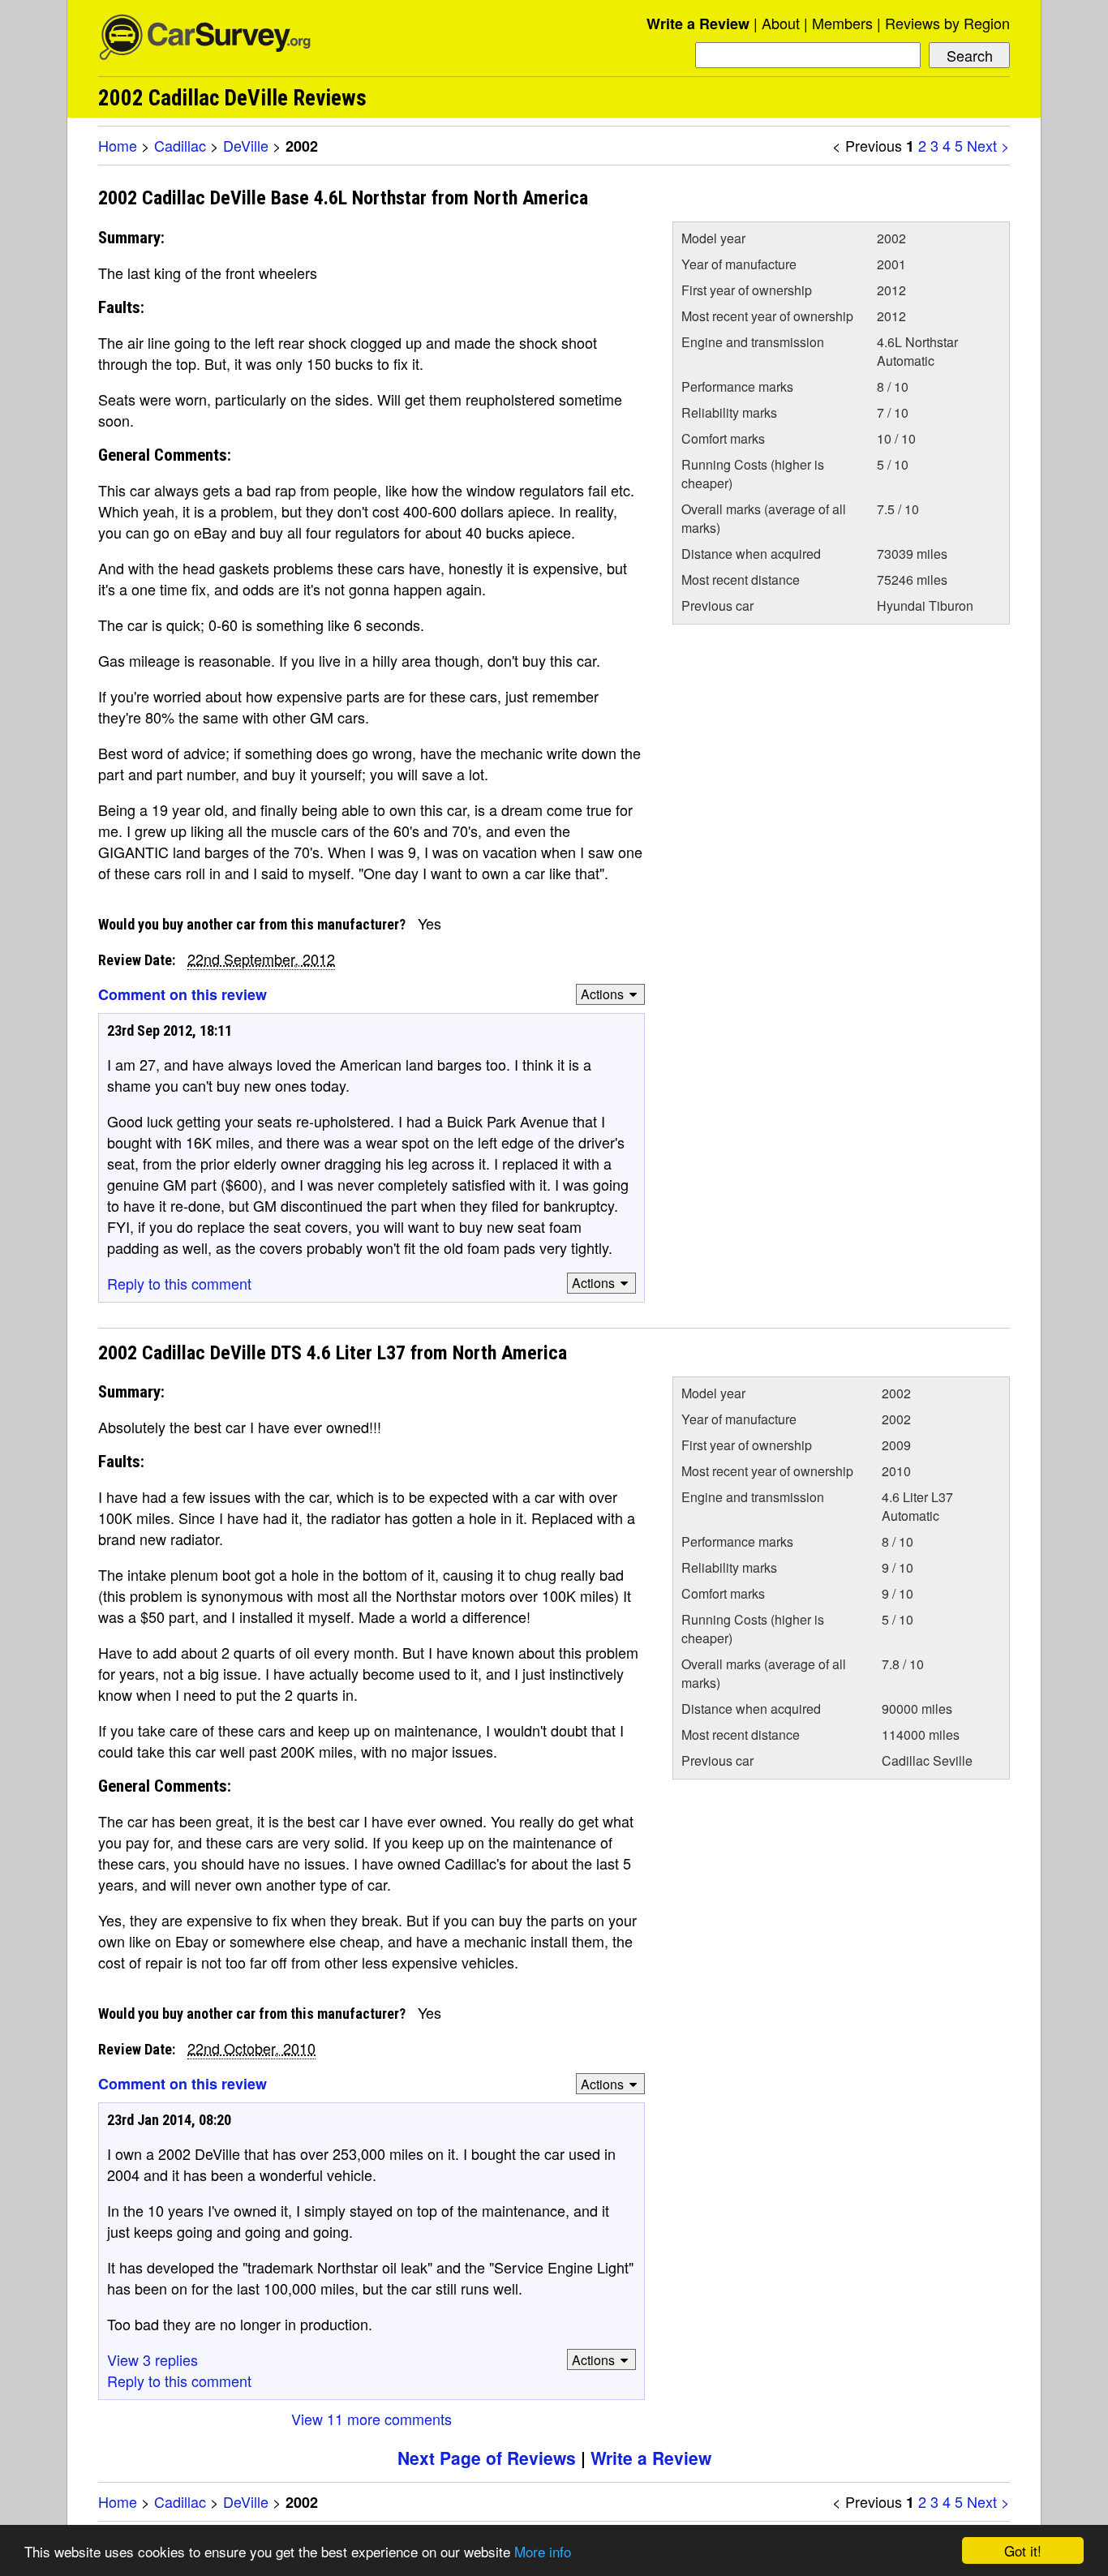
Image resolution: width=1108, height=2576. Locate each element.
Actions (602, 994)
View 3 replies (152, 2359)
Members (842, 23)
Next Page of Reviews (487, 2458)
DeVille (246, 145)
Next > (988, 145)
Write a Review (698, 24)
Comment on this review (183, 994)
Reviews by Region (947, 23)
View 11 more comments (371, 2419)
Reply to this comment (179, 1283)
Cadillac (180, 145)
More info (543, 2551)
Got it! (1023, 2550)
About (781, 23)
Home (118, 145)
